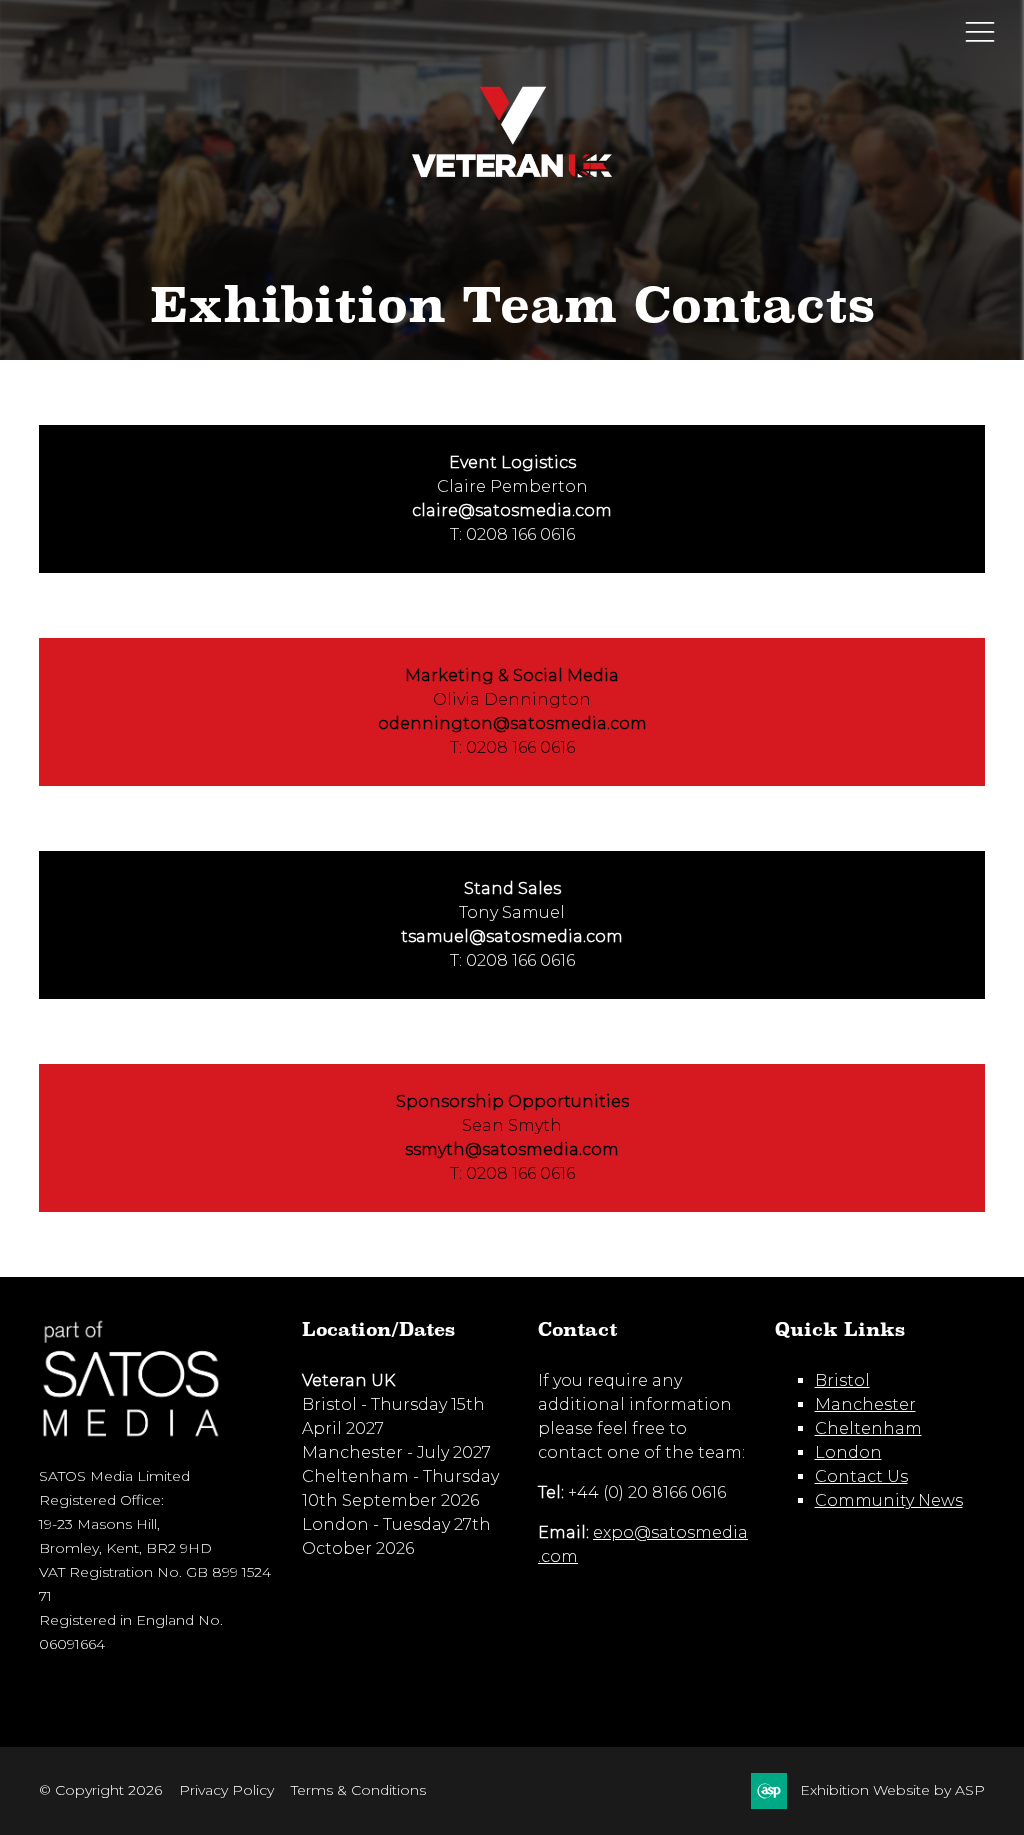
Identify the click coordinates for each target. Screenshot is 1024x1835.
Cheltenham (868, 1428)
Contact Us (861, 1476)
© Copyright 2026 (100, 1790)
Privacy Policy (226, 1790)
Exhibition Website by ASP (892, 1790)
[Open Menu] (980, 31)
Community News (889, 1500)
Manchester (865, 1404)
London (848, 1452)
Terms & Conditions (358, 1790)
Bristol (842, 1380)
